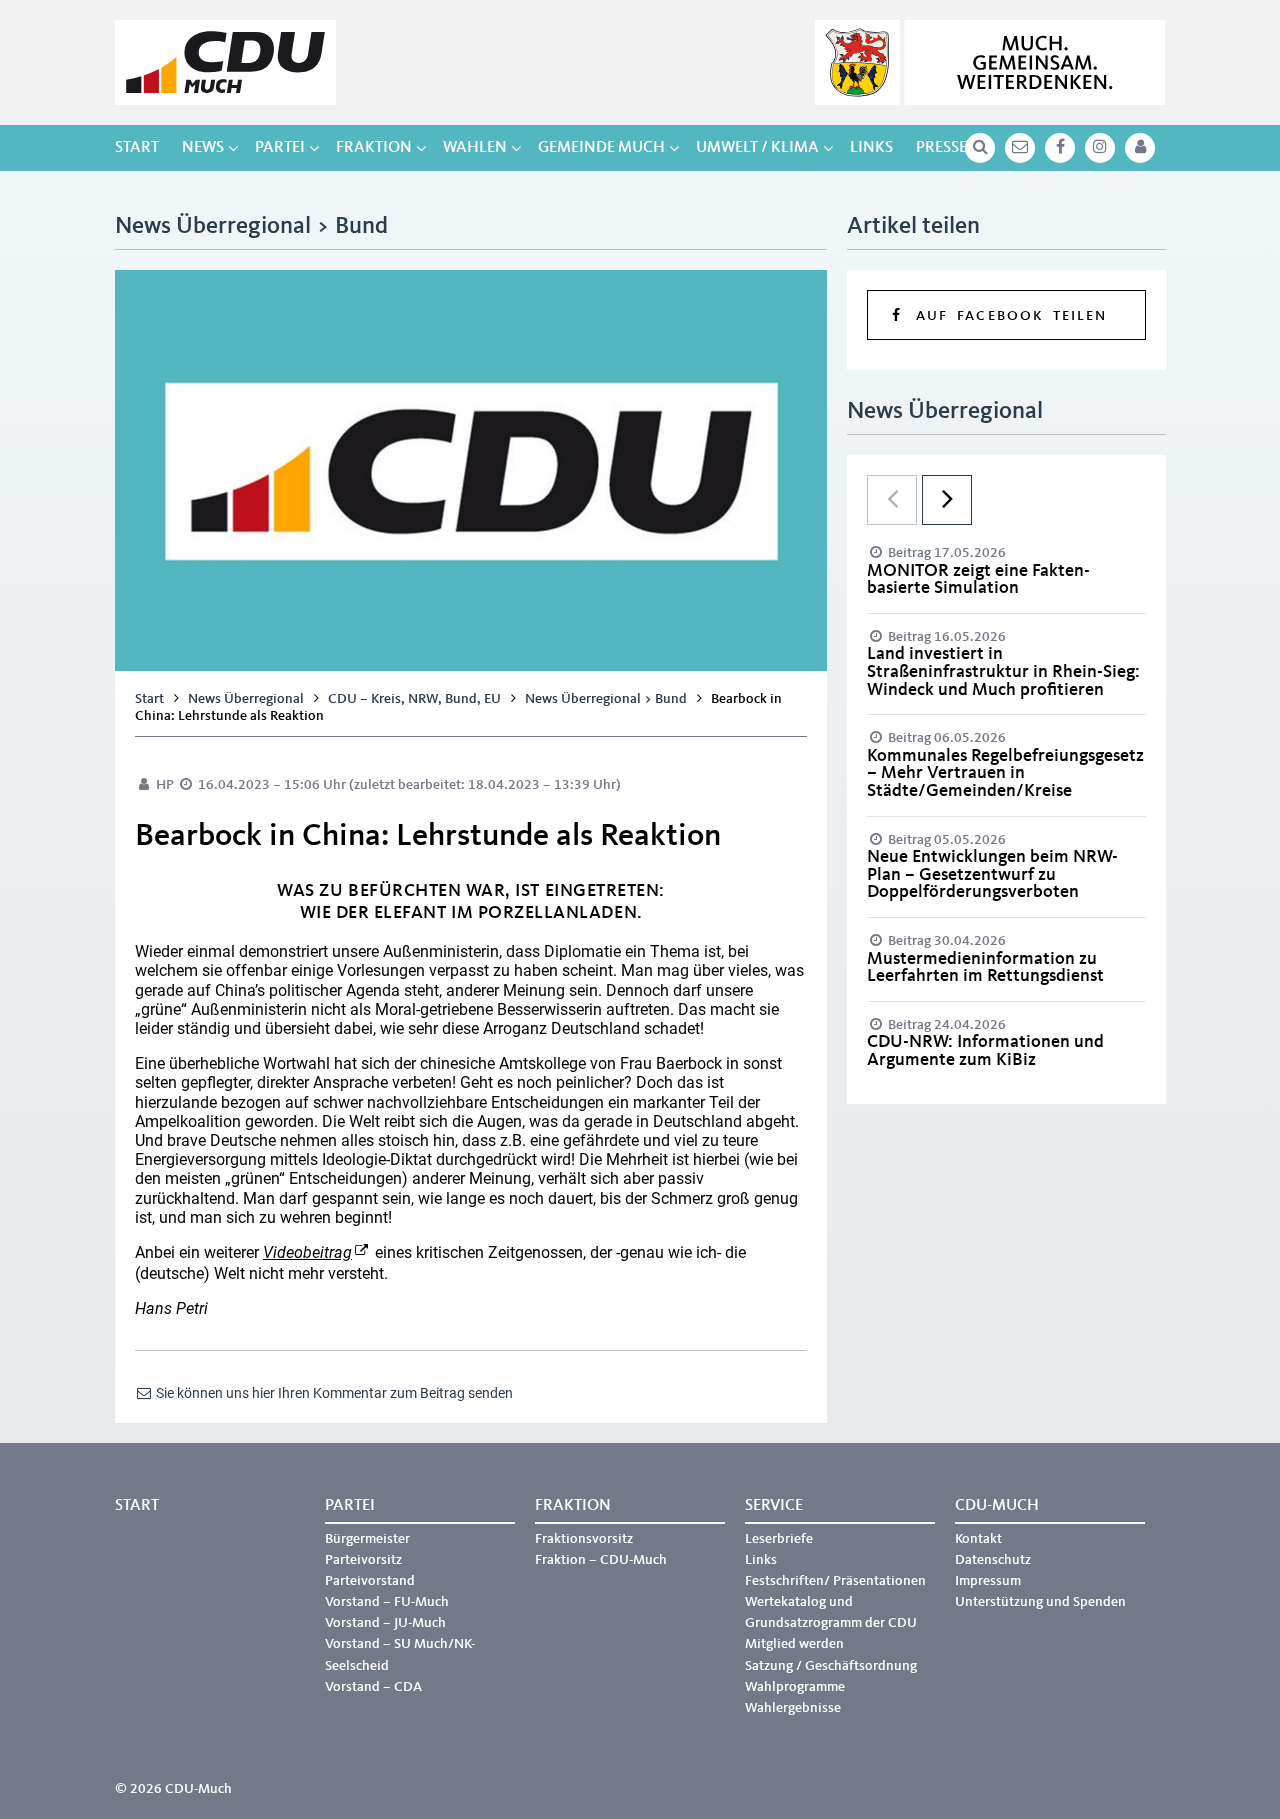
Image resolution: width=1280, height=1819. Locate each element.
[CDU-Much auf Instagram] (1100, 148)
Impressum (988, 1581)
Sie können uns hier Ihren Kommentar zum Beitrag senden (333, 1393)
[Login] (1140, 148)
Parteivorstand (370, 1581)
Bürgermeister (367, 1539)
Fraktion (374, 148)
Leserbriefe (779, 1539)
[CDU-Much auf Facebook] (1060, 148)
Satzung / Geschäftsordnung (831, 1666)
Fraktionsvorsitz (584, 1539)
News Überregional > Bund (606, 699)
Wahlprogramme (795, 1687)
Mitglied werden (794, 1644)
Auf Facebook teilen (1006, 316)
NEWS (203, 148)
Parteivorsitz (363, 1560)
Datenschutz (993, 1560)
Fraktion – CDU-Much (601, 1560)
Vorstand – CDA (373, 1687)
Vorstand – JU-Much (385, 1623)
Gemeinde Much (601, 148)
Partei (280, 148)
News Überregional (246, 699)
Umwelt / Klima (757, 148)
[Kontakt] (1020, 148)
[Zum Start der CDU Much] (225, 62)
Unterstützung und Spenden (1040, 1602)
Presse (941, 148)
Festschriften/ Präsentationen (835, 1581)
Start (137, 148)
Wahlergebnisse (793, 1708)
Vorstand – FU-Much (387, 1602)
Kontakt (978, 1539)
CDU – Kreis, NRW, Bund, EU (414, 699)
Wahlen (475, 148)
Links (871, 148)
